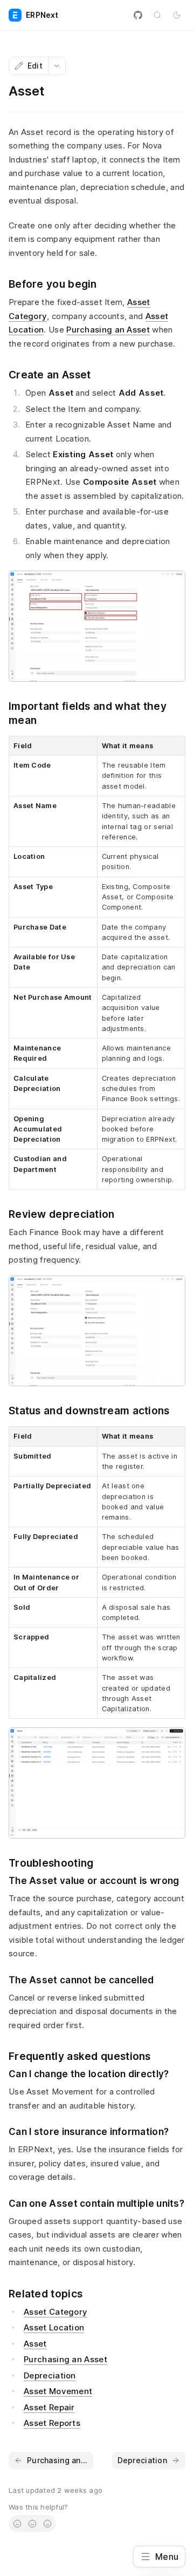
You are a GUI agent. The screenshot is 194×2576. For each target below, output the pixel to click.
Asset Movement (58, 2391)
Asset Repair (49, 2407)
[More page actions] (57, 66)
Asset (35, 2344)
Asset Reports (52, 2423)
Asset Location (54, 2327)
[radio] (17, 2524)
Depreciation (50, 2375)
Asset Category (56, 2312)
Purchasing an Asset (108, 330)
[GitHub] (138, 15)
